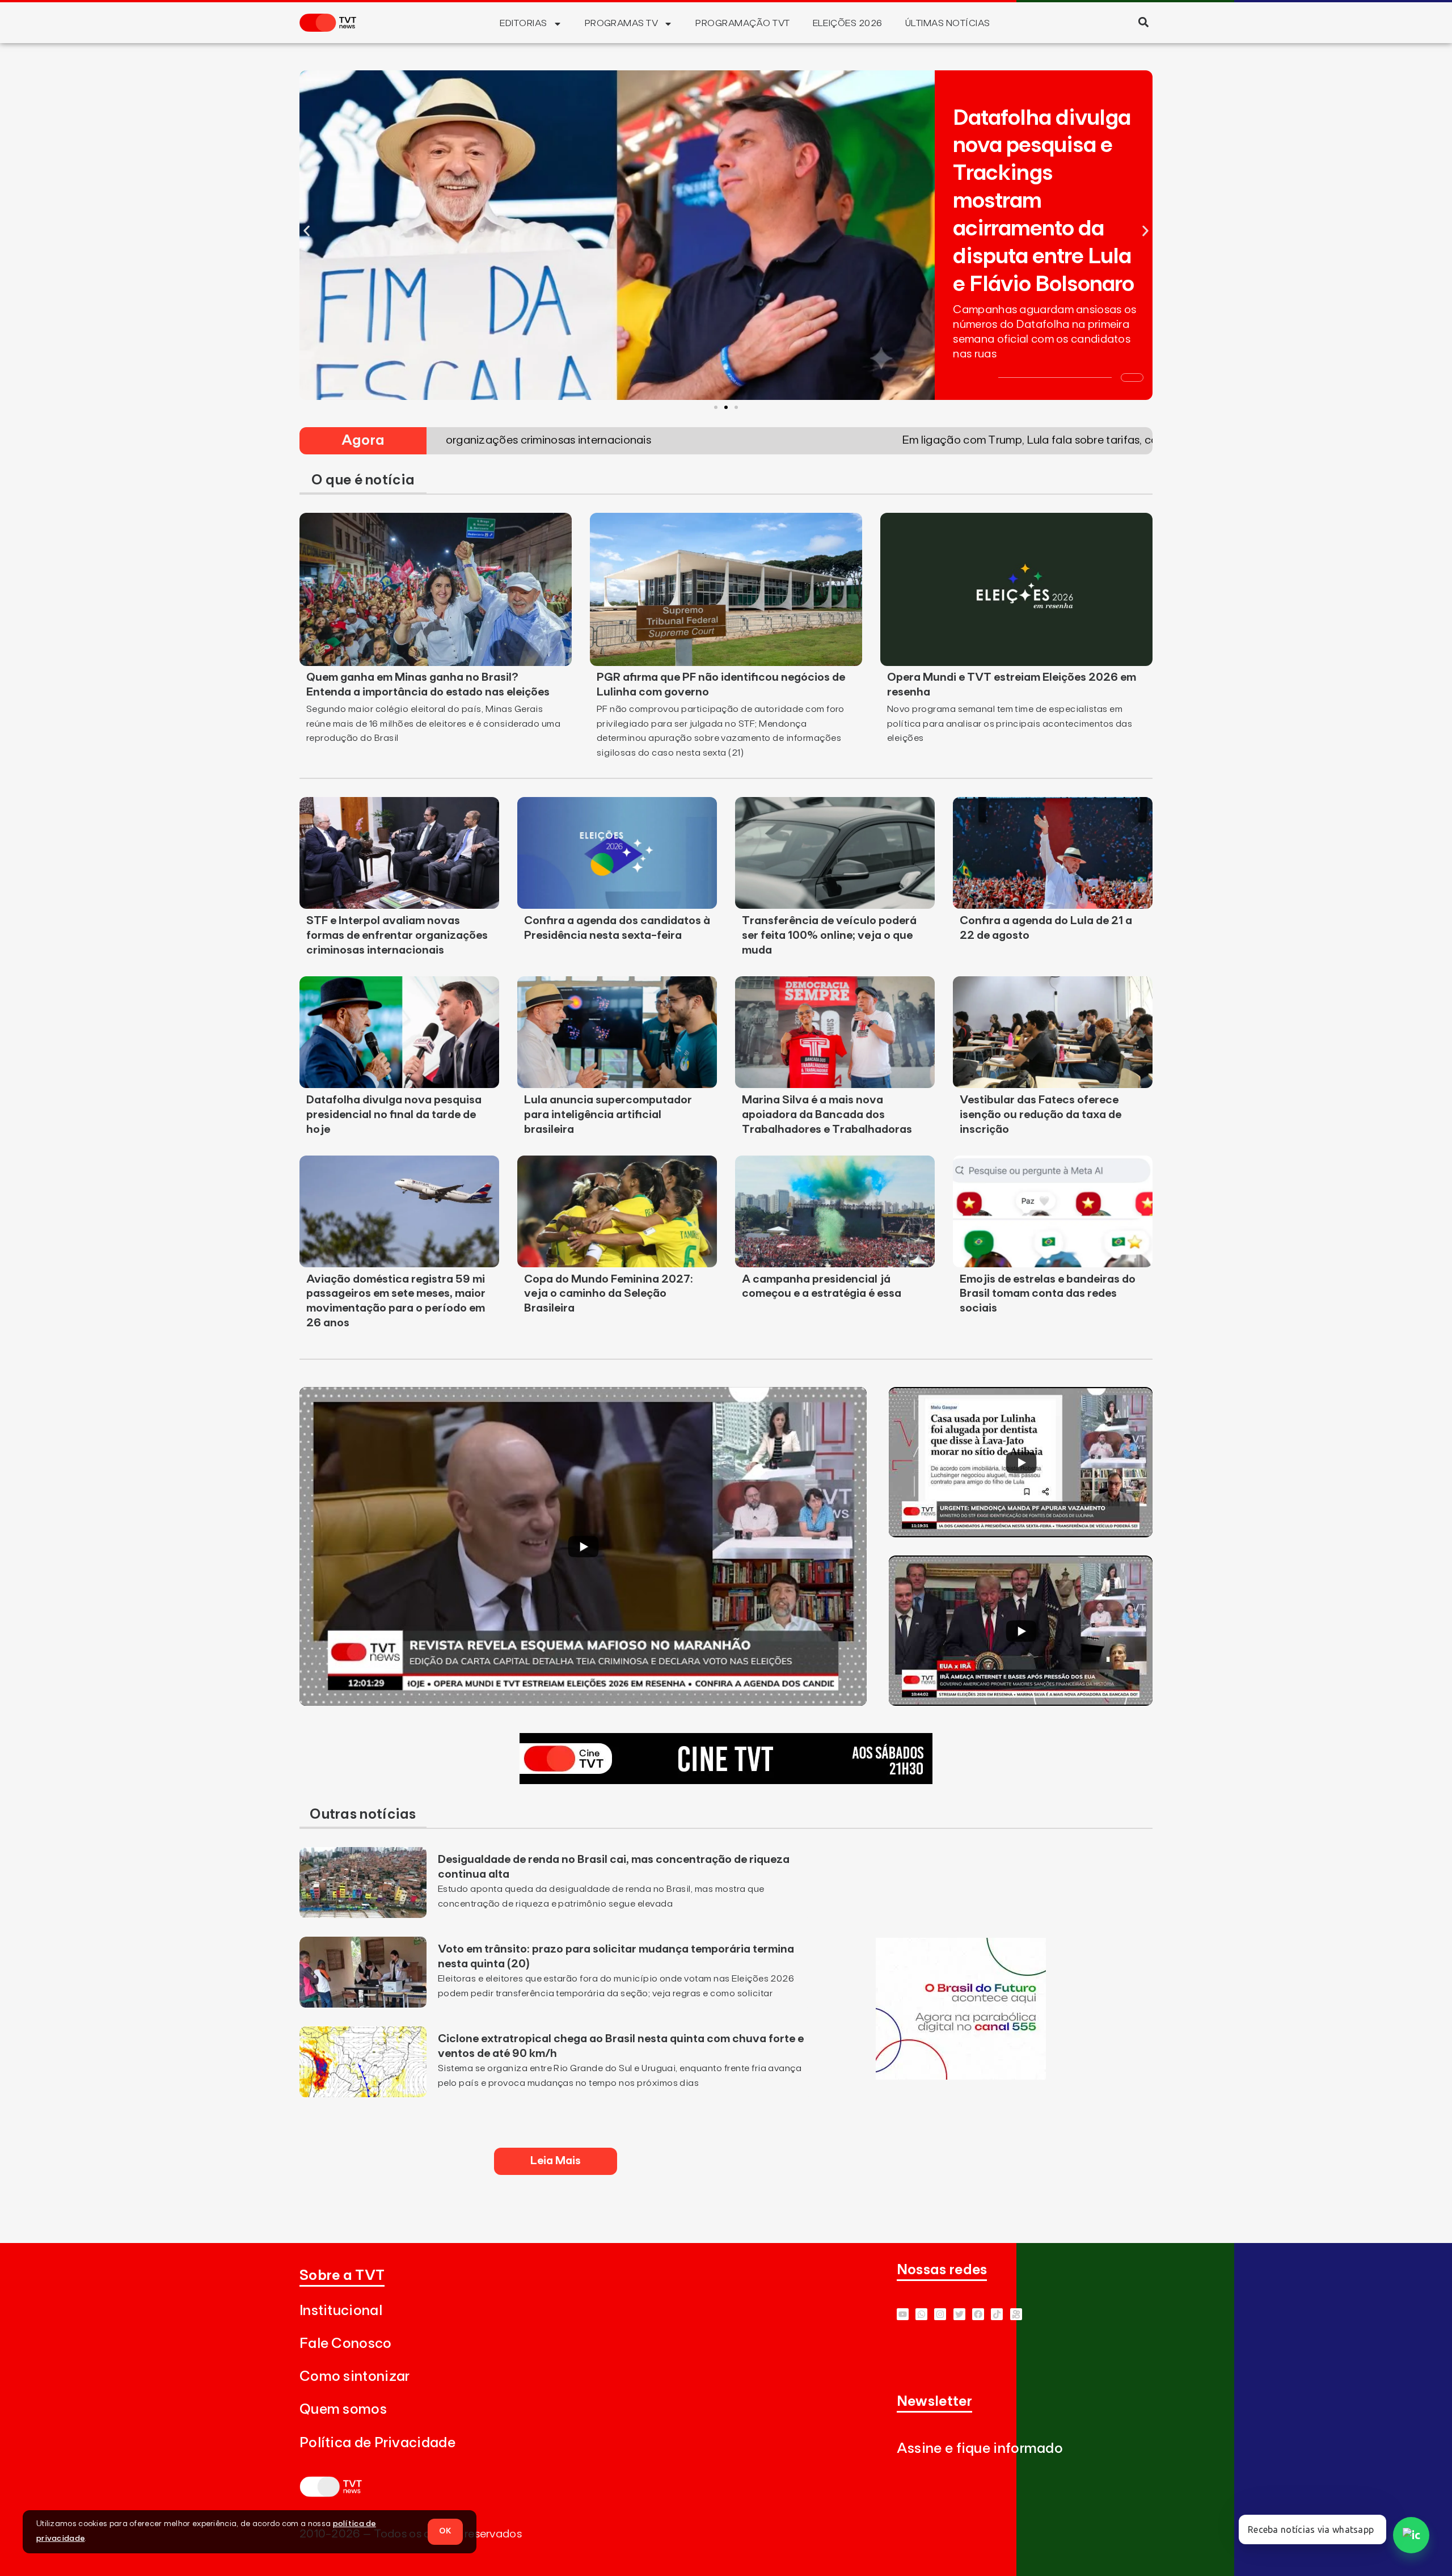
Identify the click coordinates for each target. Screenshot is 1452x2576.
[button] (1143, 22)
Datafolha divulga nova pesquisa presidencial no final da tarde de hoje (394, 1115)
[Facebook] (978, 2314)
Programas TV (622, 23)
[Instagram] (940, 2314)
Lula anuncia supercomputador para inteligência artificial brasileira (608, 1115)
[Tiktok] (997, 2314)
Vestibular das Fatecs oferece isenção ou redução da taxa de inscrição (1041, 1115)
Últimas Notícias (948, 23)
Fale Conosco (346, 2344)
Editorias (523, 23)
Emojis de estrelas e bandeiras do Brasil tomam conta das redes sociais (1048, 1294)
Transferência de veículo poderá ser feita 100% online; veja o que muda (829, 935)
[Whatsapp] (921, 2314)
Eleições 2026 (848, 23)
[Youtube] (903, 2314)
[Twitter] (959, 2314)
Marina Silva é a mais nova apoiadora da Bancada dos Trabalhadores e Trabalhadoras (827, 1115)
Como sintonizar (355, 2377)
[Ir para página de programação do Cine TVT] (726, 1781)
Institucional (341, 2311)
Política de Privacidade (377, 2443)
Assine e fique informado (980, 2449)
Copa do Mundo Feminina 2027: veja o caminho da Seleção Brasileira (609, 1294)
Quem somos (343, 2410)
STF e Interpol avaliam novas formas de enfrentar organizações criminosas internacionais (397, 935)
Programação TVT (742, 23)
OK (445, 2531)
